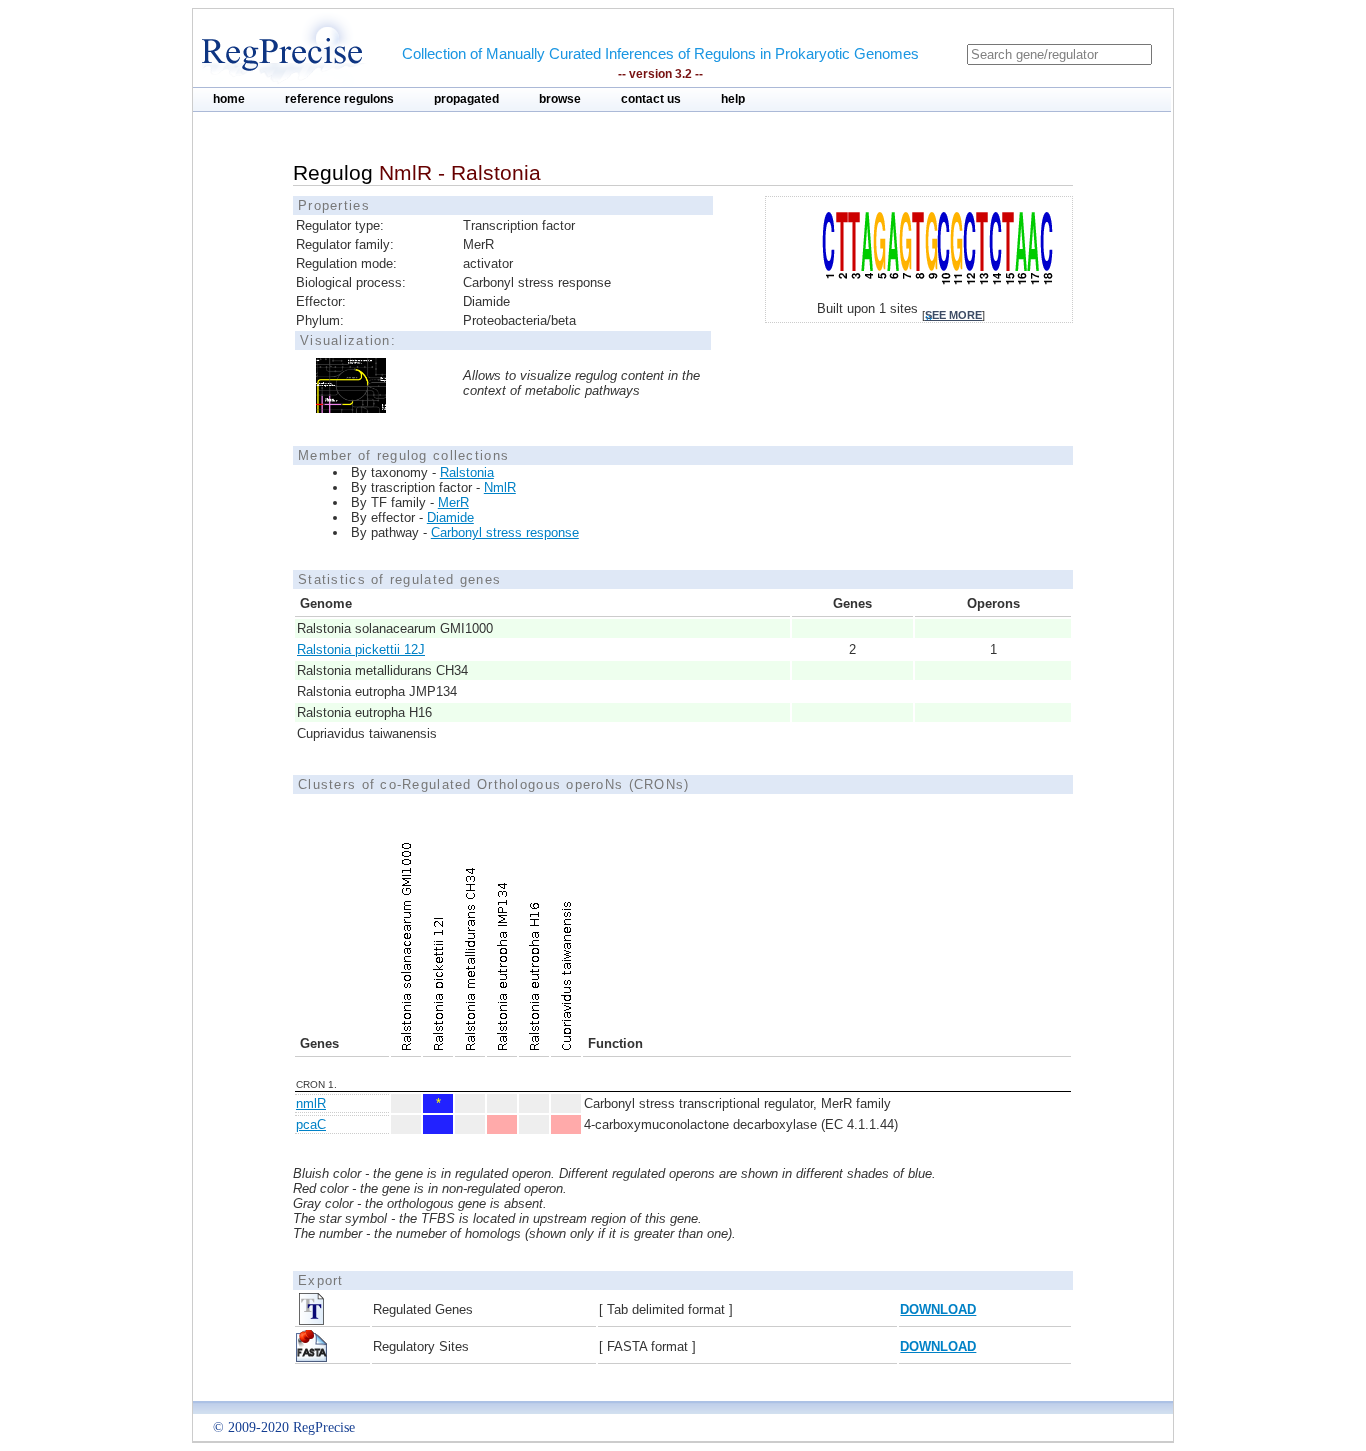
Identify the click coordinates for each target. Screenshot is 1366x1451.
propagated (466, 99)
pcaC (311, 1124)
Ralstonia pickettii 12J (361, 649)
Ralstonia (467, 472)
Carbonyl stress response (505, 532)
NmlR (500, 487)
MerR (453, 502)
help (733, 99)
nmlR (311, 1103)
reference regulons (339, 99)
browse (560, 99)
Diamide (450, 517)
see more (953, 315)
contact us (651, 99)
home (229, 99)
